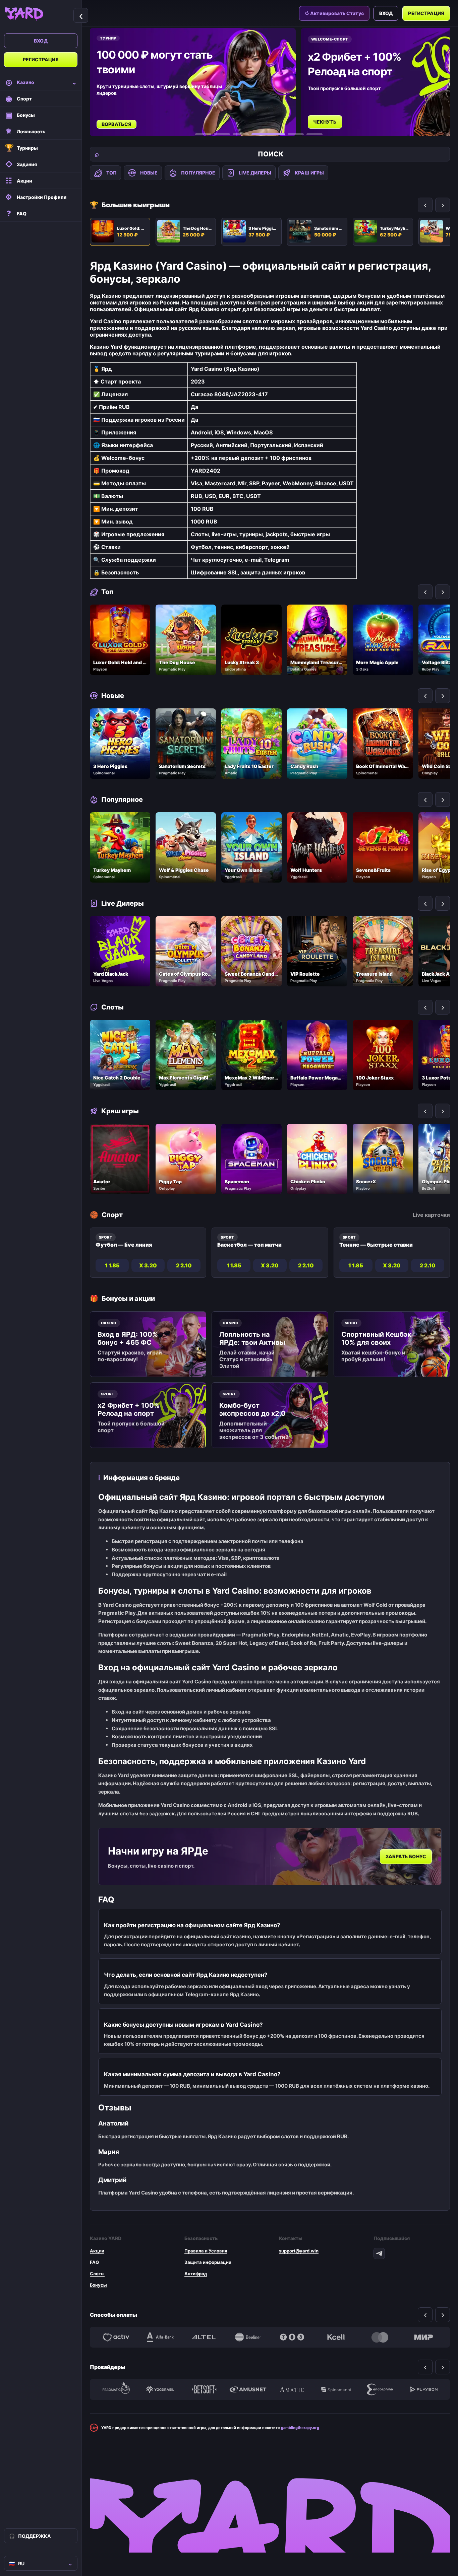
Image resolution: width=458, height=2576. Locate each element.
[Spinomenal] (336, 2389)
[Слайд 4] (260, 134)
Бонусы (98, 2285)
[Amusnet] (248, 2389)
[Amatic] (292, 2389)
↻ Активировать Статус (334, 13)
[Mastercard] (380, 2337)
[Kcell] (336, 2337)
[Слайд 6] (314, 134)
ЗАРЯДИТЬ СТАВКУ (337, 115)
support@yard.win (299, 2251)
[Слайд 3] (241, 134)
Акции (97, 2251)
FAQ (94, 2262)
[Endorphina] (380, 2389)
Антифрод (196, 2274)
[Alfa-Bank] (160, 2337)
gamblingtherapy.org (300, 2428)
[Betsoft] (204, 2389)
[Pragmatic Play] (116, 2389)
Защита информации (208, 2262)
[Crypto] (292, 2337)
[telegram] (379, 2253)
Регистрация (41, 59)
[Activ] (116, 2337)
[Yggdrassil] (160, 2389)
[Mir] (424, 2337)
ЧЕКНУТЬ (114, 122)
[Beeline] (248, 2337)
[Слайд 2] (222, 134)
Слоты (97, 2274)
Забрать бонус (406, 1856)
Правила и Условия (206, 2251)
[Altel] (204, 2337)
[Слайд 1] (203, 134)
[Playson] (424, 2389)
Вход (41, 41)
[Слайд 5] (287, 134)
